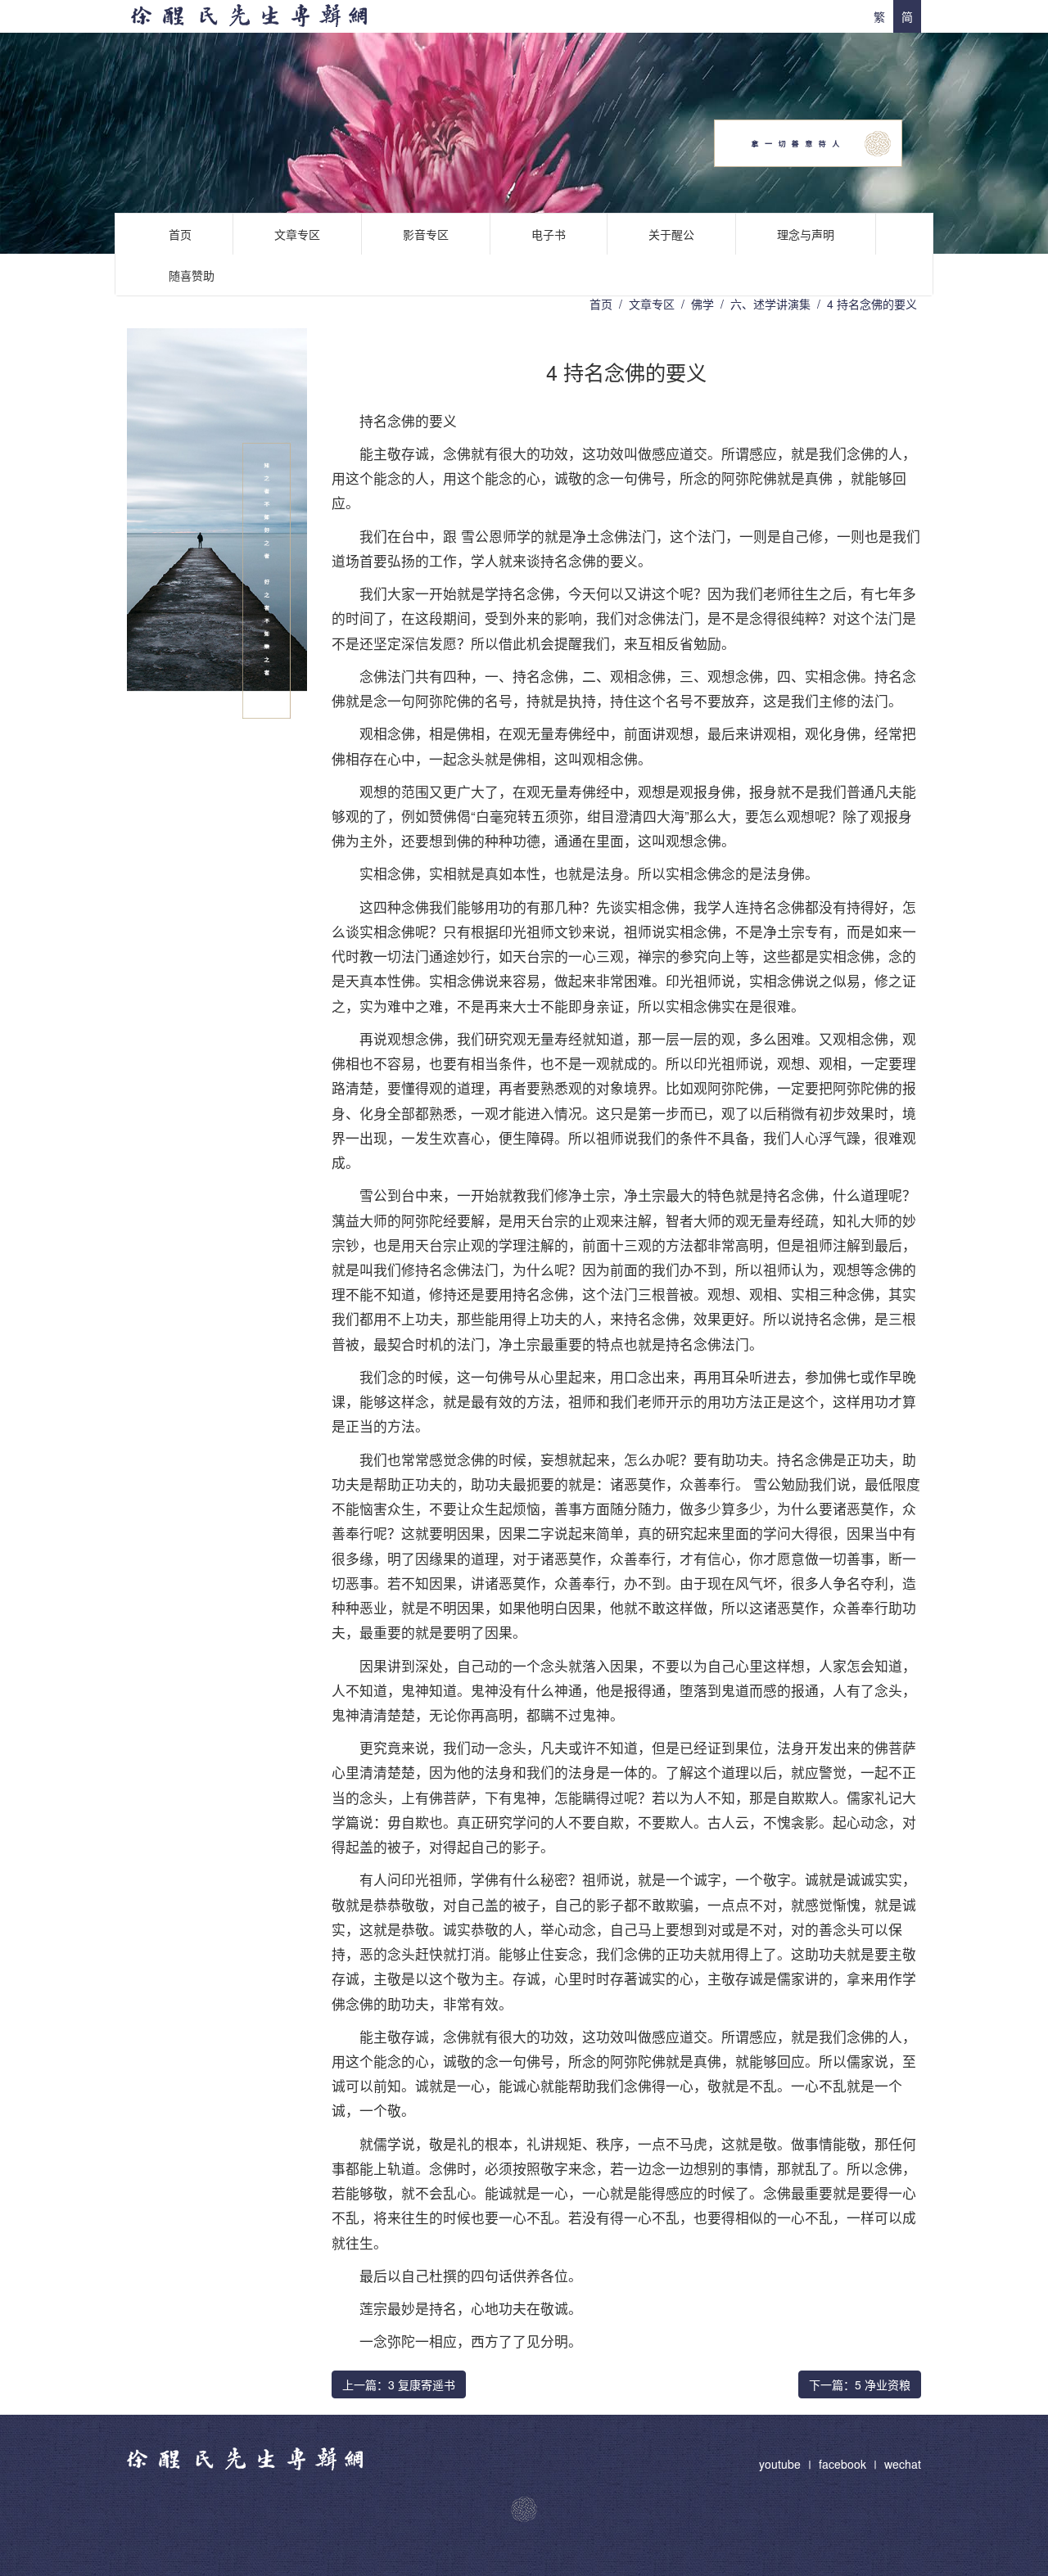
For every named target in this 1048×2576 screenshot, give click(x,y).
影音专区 (426, 234)
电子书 (549, 234)
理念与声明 (806, 234)
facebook (842, 2464)
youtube (781, 2464)
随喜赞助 (192, 275)
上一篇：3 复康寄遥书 (399, 2384)
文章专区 (297, 234)
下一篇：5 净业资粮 (860, 2384)
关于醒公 (671, 234)
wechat (903, 2464)
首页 (180, 234)
